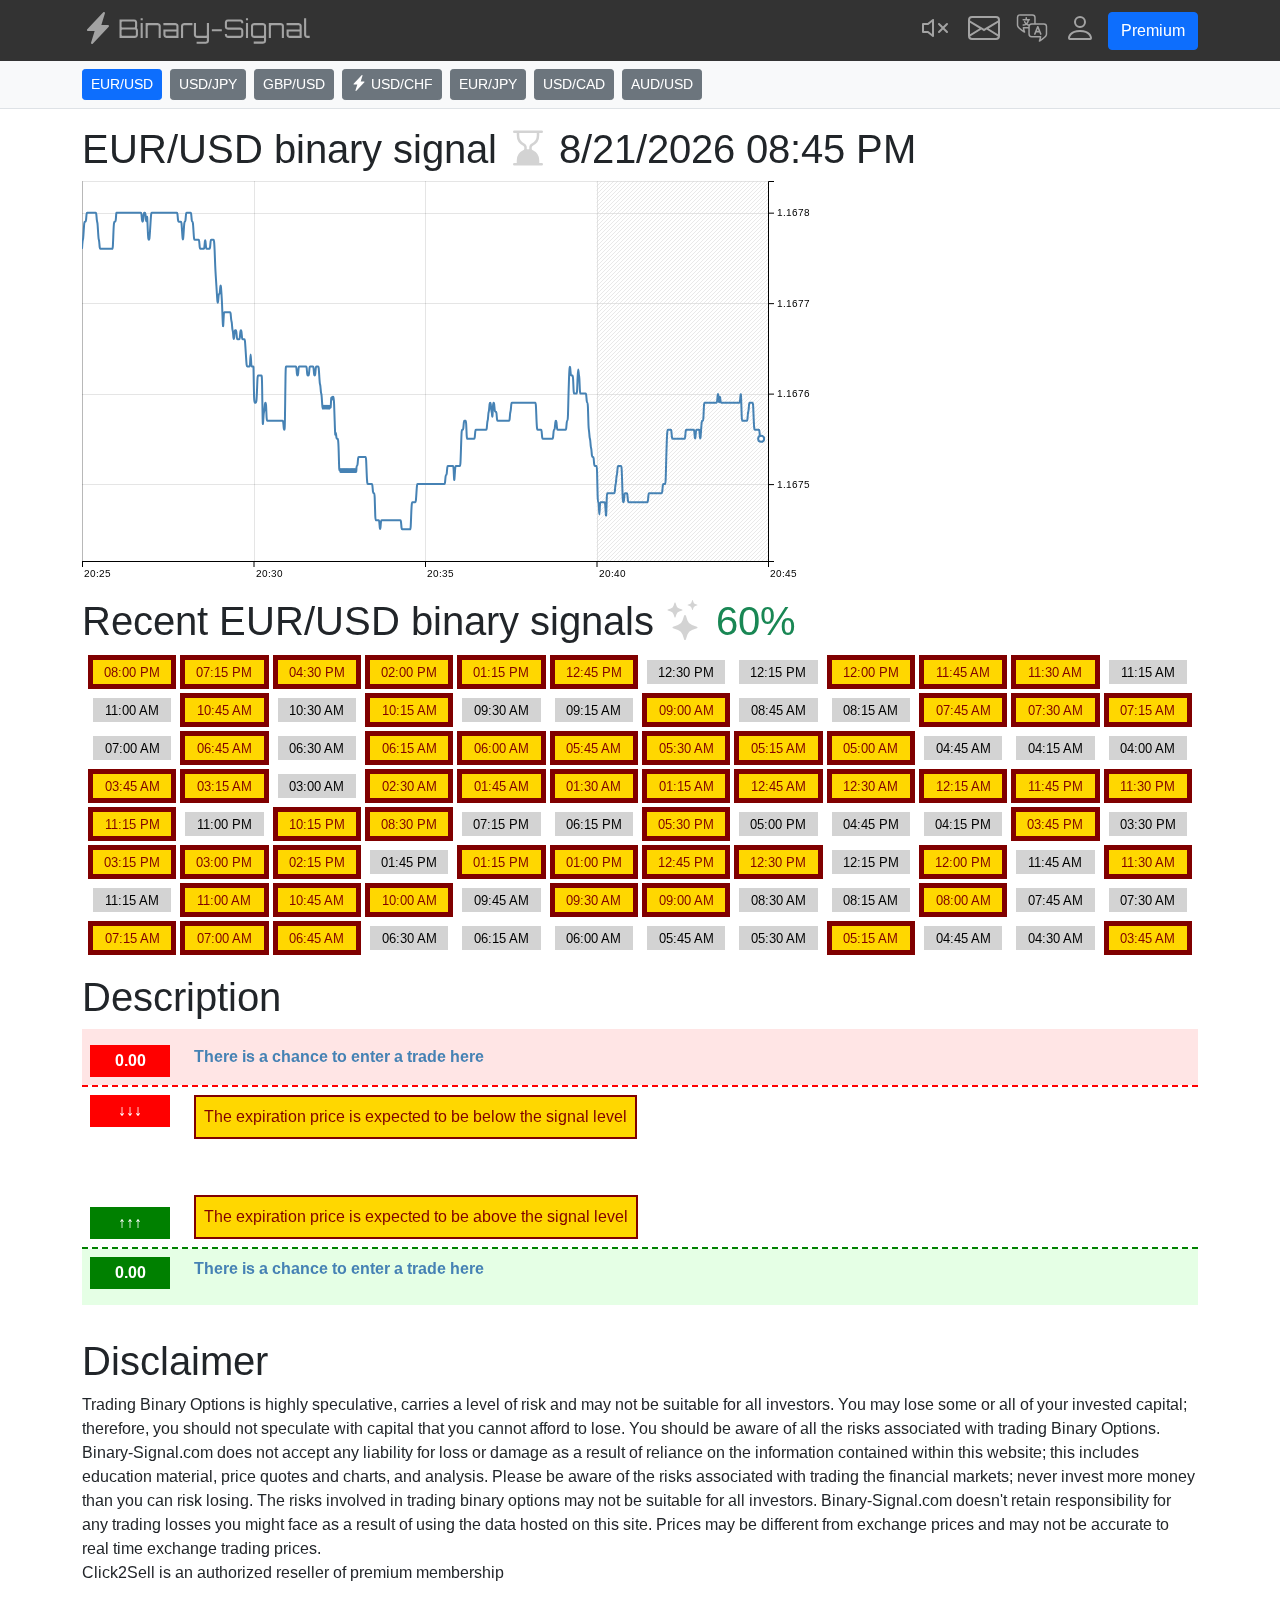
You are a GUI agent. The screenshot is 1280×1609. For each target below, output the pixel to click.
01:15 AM (686, 786)
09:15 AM (593, 710)
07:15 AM (1147, 710)
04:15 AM (1055, 748)
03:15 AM (224, 786)
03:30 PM (1148, 824)
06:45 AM (224, 748)
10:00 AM (409, 900)
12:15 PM (778, 672)
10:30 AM (316, 710)
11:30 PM (1147, 786)
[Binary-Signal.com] (196, 31)
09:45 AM (501, 900)
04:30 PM (317, 672)
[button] (1032, 30)
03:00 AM (316, 786)
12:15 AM (963, 786)
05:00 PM (778, 824)
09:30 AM (501, 710)
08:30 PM (409, 824)
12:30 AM (870, 786)
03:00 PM (224, 862)
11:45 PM (1055, 786)
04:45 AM (963, 748)
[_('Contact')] (984, 30)
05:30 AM (686, 748)
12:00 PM (871, 672)
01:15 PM (501, 672)
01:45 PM (409, 862)
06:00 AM (501, 748)
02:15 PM (317, 862)
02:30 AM (409, 786)
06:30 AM (316, 748)
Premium (1153, 30)
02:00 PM (409, 672)
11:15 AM (1148, 672)
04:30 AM (1055, 938)
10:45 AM (224, 710)
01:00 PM (594, 862)
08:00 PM (132, 672)
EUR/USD (122, 84)
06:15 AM (409, 748)
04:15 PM (963, 824)
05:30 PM (686, 824)
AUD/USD (662, 84)
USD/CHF (400, 84)
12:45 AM (778, 786)
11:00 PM (224, 824)
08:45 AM (778, 710)
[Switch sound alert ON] (936, 30)
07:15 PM (224, 672)
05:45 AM (593, 748)
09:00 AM (686, 710)
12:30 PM (686, 672)
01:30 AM (593, 786)
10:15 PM (317, 824)
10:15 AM (409, 710)
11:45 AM (963, 672)
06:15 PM (594, 824)
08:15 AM (870, 710)
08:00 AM (963, 900)
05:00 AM (870, 748)
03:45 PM (1055, 824)
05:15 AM (778, 748)
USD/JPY (208, 84)
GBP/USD (294, 84)
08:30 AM (778, 900)
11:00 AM (132, 710)
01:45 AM (501, 786)
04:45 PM (871, 824)
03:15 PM (132, 862)
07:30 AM (1055, 710)
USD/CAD (574, 84)
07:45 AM (963, 710)
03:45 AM (132, 786)
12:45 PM (594, 672)
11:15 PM (132, 824)
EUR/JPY (488, 84)
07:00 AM (132, 748)
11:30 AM (1055, 672)
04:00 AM (1147, 748)
